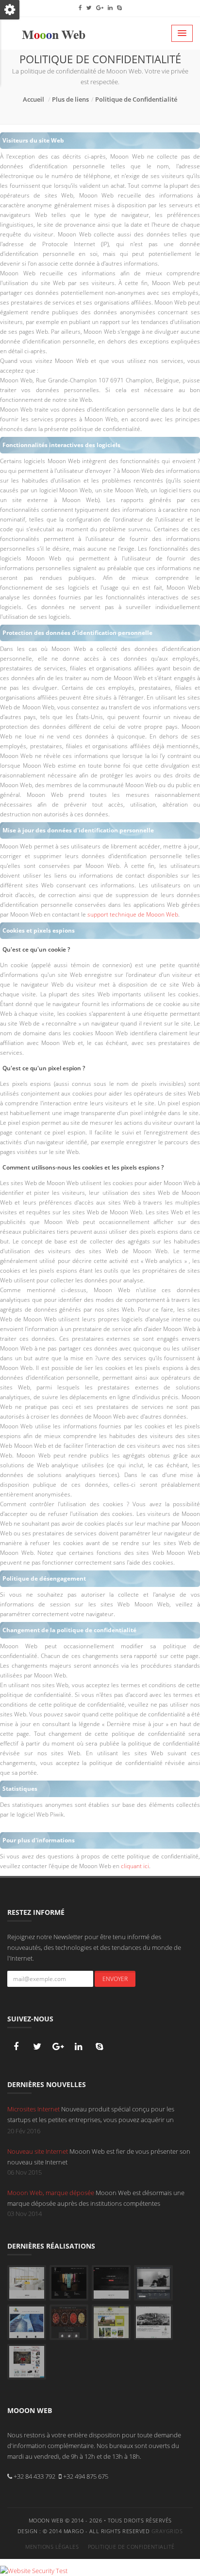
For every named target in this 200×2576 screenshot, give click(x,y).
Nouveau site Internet (38, 2151)
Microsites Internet (34, 2109)
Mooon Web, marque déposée (51, 2193)
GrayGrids (167, 2531)
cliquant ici (135, 1866)
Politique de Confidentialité (136, 99)
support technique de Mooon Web (133, 914)
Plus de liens (70, 99)
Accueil (33, 99)
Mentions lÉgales (52, 2547)
